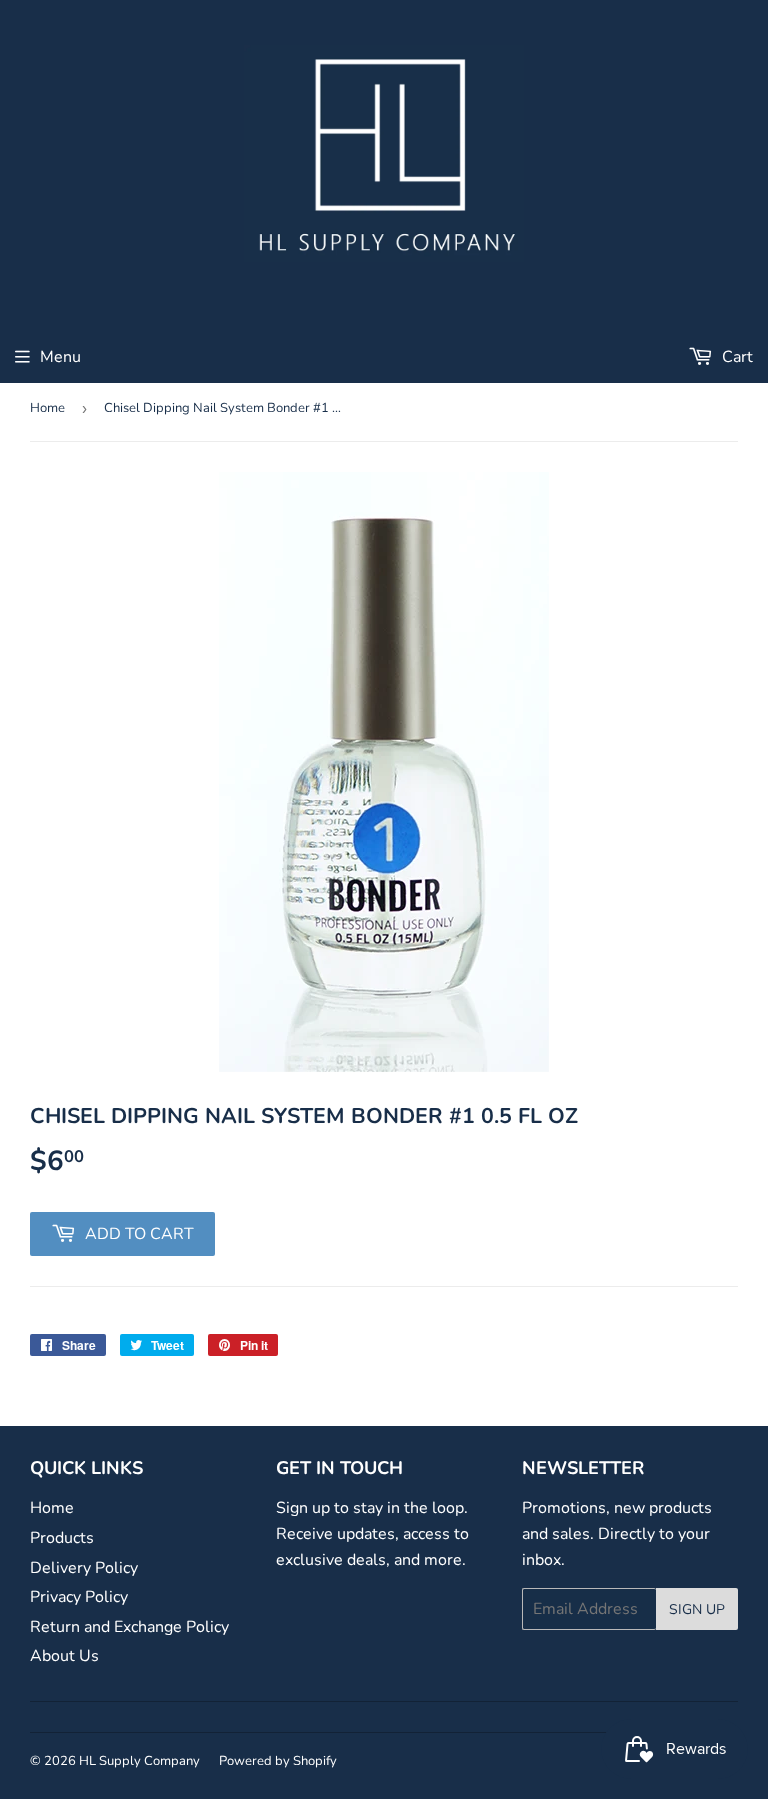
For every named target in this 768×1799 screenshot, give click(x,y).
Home (47, 408)
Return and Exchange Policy (129, 1627)
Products (62, 1538)
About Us (64, 1656)
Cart (735, 357)
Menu (60, 357)
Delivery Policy (84, 1568)
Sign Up (697, 1609)
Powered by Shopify (278, 1761)
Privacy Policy (79, 1597)
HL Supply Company (139, 1761)
